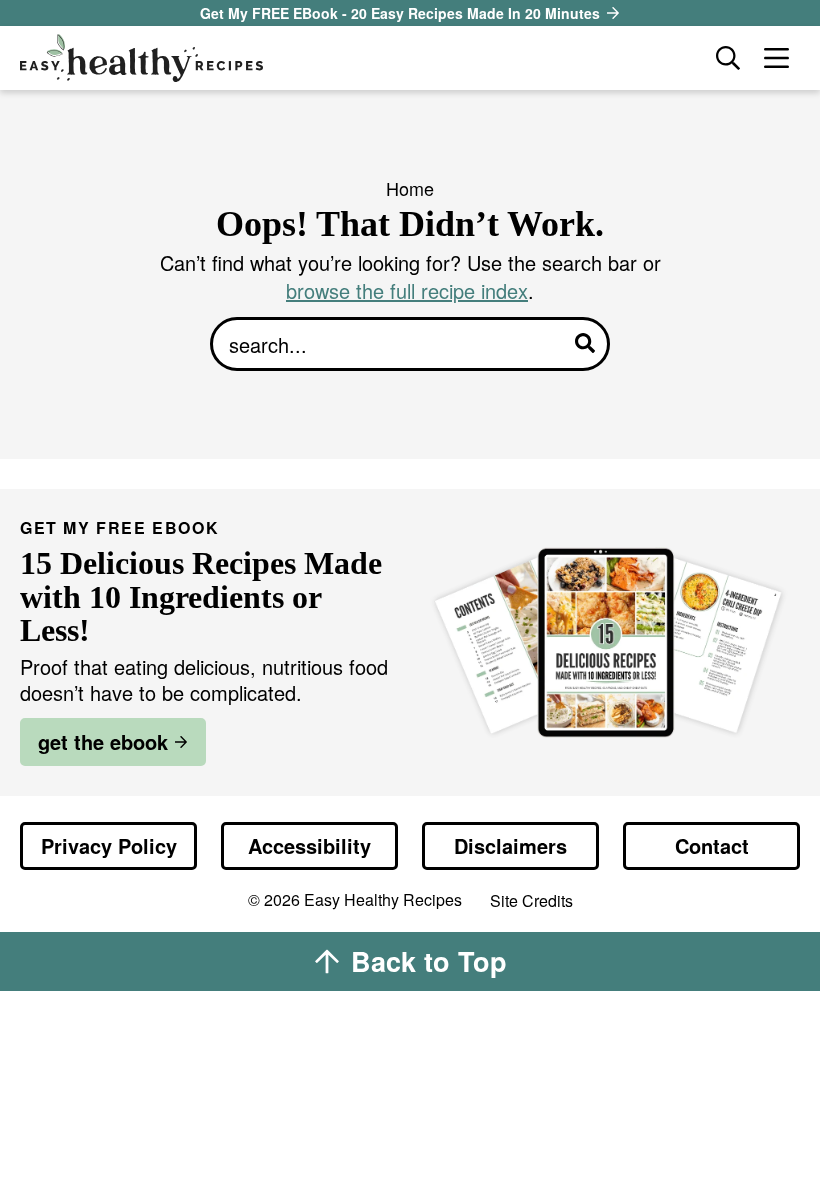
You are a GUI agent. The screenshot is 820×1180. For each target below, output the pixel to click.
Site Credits (531, 901)
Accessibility (309, 845)
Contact (712, 845)
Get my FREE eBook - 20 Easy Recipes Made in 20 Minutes (400, 13)
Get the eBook (103, 741)
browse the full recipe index (407, 290)
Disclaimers (510, 845)
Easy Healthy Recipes (358, 58)
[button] (776, 58)
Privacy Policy (109, 845)
